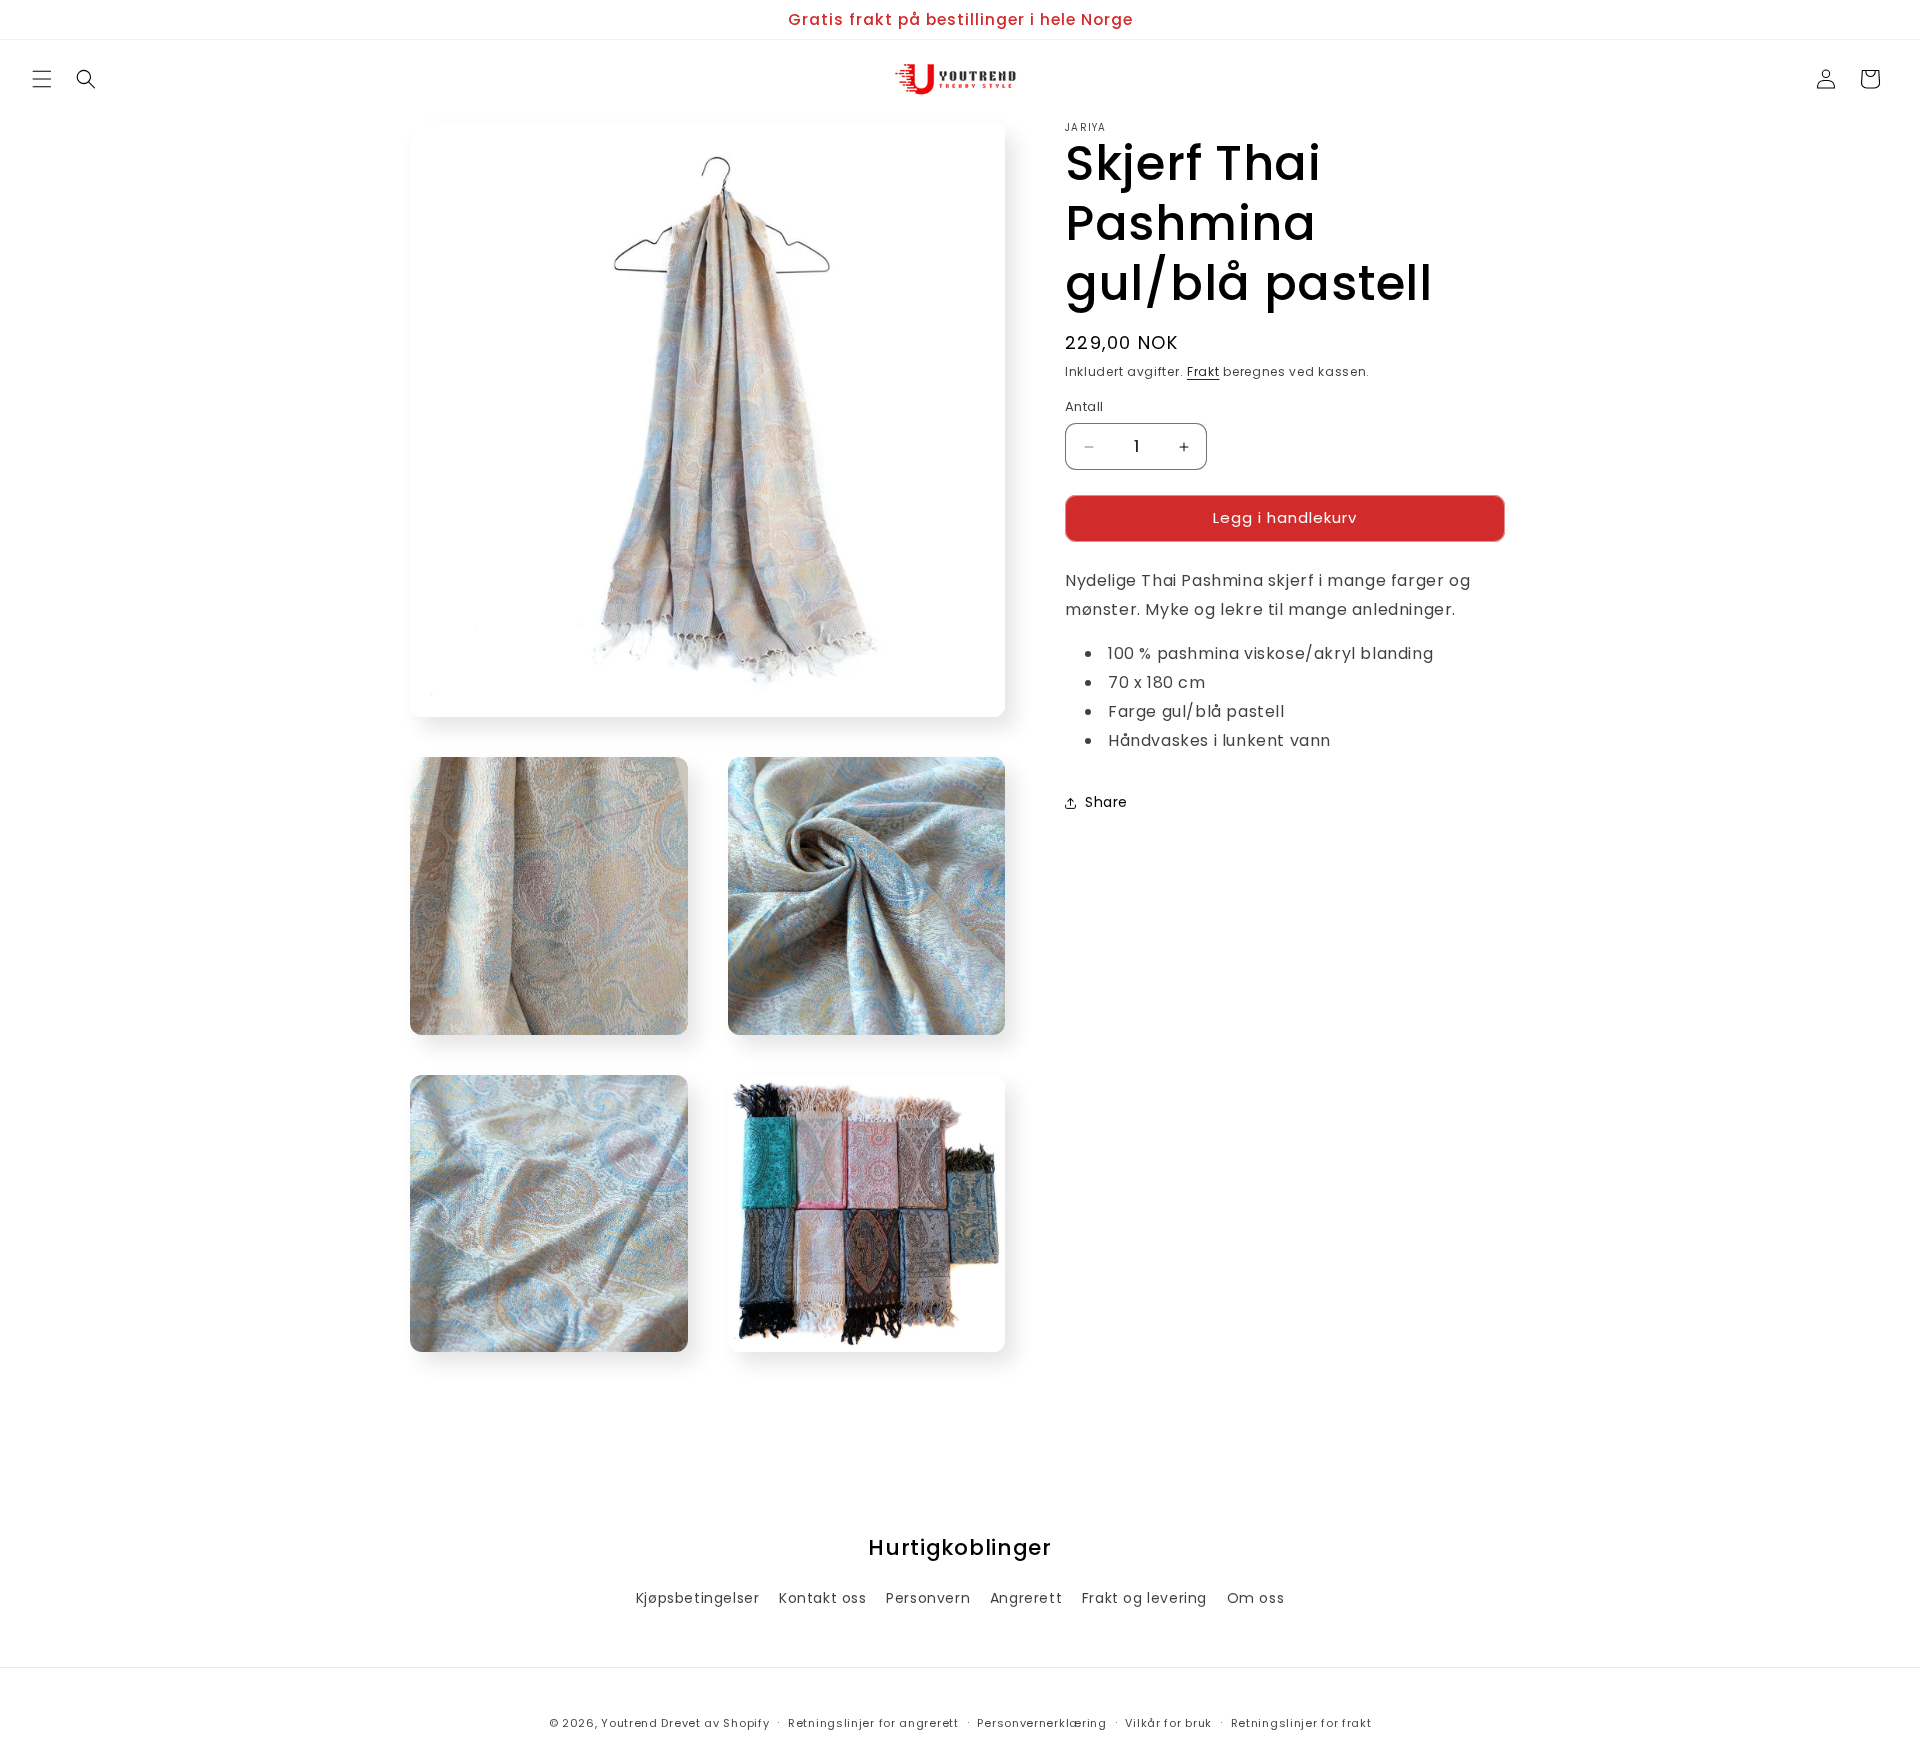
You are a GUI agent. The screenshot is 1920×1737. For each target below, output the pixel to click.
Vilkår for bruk (1168, 1722)
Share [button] (1106, 803)
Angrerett (1026, 1598)
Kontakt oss (823, 1598)
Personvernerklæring (1041, 1722)
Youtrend (629, 1723)
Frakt (1203, 371)
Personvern (928, 1598)
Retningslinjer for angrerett (873, 1722)
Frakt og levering (1144, 1598)
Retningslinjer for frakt (1301, 1722)
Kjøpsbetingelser (698, 1598)
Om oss (1256, 1598)
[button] (42, 79)
